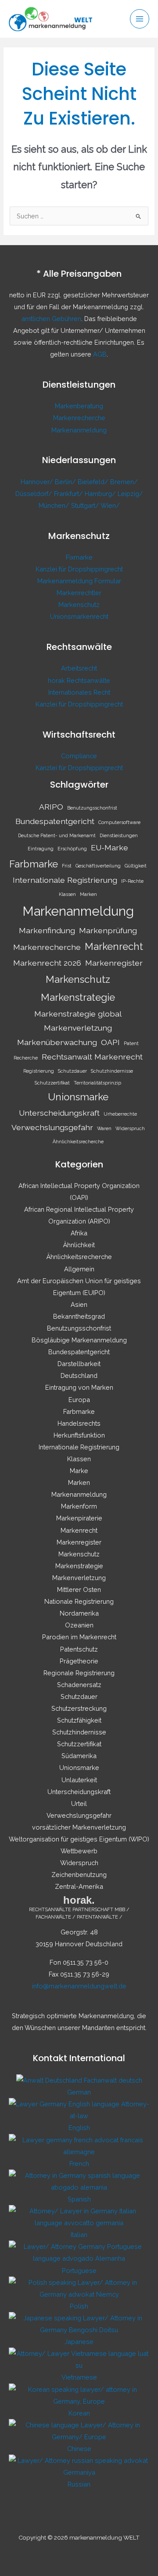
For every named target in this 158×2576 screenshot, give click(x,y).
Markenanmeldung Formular (79, 581)
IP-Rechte (132, 881)
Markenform (79, 1506)
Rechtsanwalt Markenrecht (92, 1057)
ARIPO (51, 807)
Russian (79, 2484)
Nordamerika (79, 1613)
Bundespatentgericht (55, 821)
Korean (79, 2413)
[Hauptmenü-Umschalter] (140, 19)
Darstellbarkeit (79, 1364)
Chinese (79, 2449)
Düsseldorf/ (35, 494)
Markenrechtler (79, 593)
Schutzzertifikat (52, 1083)
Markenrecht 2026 (47, 963)
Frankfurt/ (69, 494)
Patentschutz (79, 1649)
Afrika (79, 1233)
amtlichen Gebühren (51, 319)
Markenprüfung (108, 930)
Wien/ (110, 505)
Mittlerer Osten (79, 1589)
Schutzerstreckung (79, 1708)
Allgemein (79, 1269)
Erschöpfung (72, 849)
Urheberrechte (120, 1114)
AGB (100, 354)
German (79, 2092)
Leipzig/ (130, 494)
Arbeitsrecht (79, 668)
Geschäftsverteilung (98, 866)
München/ (55, 505)
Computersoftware (119, 822)
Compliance (79, 756)
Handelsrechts (79, 1423)
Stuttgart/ (86, 505)
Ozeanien (79, 1625)
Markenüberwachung (57, 1042)
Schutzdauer (72, 1071)
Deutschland (79, 1375)
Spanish (79, 2199)
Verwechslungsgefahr (52, 1127)
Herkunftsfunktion (79, 1435)
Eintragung (41, 849)
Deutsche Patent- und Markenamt (57, 835)
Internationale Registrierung (65, 880)
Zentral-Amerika (79, 1886)
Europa (79, 1400)
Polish (79, 2306)
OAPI (110, 1042)
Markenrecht (114, 946)
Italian (79, 2235)
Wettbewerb (79, 1851)
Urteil (79, 1804)
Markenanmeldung (79, 430)
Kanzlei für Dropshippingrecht (79, 569)
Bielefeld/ (94, 482)
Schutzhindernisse (112, 1071)
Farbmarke (34, 864)
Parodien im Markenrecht (79, 1637)
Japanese (79, 2342)
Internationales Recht (79, 692)
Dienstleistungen (119, 835)
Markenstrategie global (78, 1014)
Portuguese (79, 2271)
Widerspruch (130, 1128)
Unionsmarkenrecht (79, 616)
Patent (131, 1043)
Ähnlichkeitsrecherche (78, 1142)
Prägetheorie (79, 1661)
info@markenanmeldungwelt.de (79, 1986)
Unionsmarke (78, 1097)
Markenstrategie (78, 997)
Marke (79, 1471)
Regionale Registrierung (79, 1673)
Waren (104, 1128)
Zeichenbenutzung (79, 1875)
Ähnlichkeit (79, 1245)
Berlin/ (66, 482)
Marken (88, 894)
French (79, 2164)
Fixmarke (79, 557)
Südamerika (79, 1756)
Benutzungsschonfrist (92, 808)
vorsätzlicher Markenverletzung (79, 1827)
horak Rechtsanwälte (79, 680)
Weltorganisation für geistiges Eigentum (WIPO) (79, 1839)
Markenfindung (47, 930)
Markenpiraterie (79, 1518)
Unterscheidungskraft (59, 1113)
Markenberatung (79, 406)
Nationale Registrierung (79, 1601)
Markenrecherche (79, 418)
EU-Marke (110, 847)
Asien (79, 1304)
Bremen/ (124, 482)
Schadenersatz (79, 1685)
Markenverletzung (78, 1028)
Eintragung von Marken (79, 1387)
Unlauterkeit (79, 1780)
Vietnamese (79, 2377)
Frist (67, 866)
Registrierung (39, 1071)
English (79, 2128)
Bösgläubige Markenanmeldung (79, 1340)
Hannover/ (38, 482)
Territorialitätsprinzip (97, 1083)
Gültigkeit (136, 866)
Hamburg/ (101, 494)
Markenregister (114, 963)
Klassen (67, 894)
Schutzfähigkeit (79, 1720)
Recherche (26, 1058)
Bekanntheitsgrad (79, 1316)
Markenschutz (79, 605)
